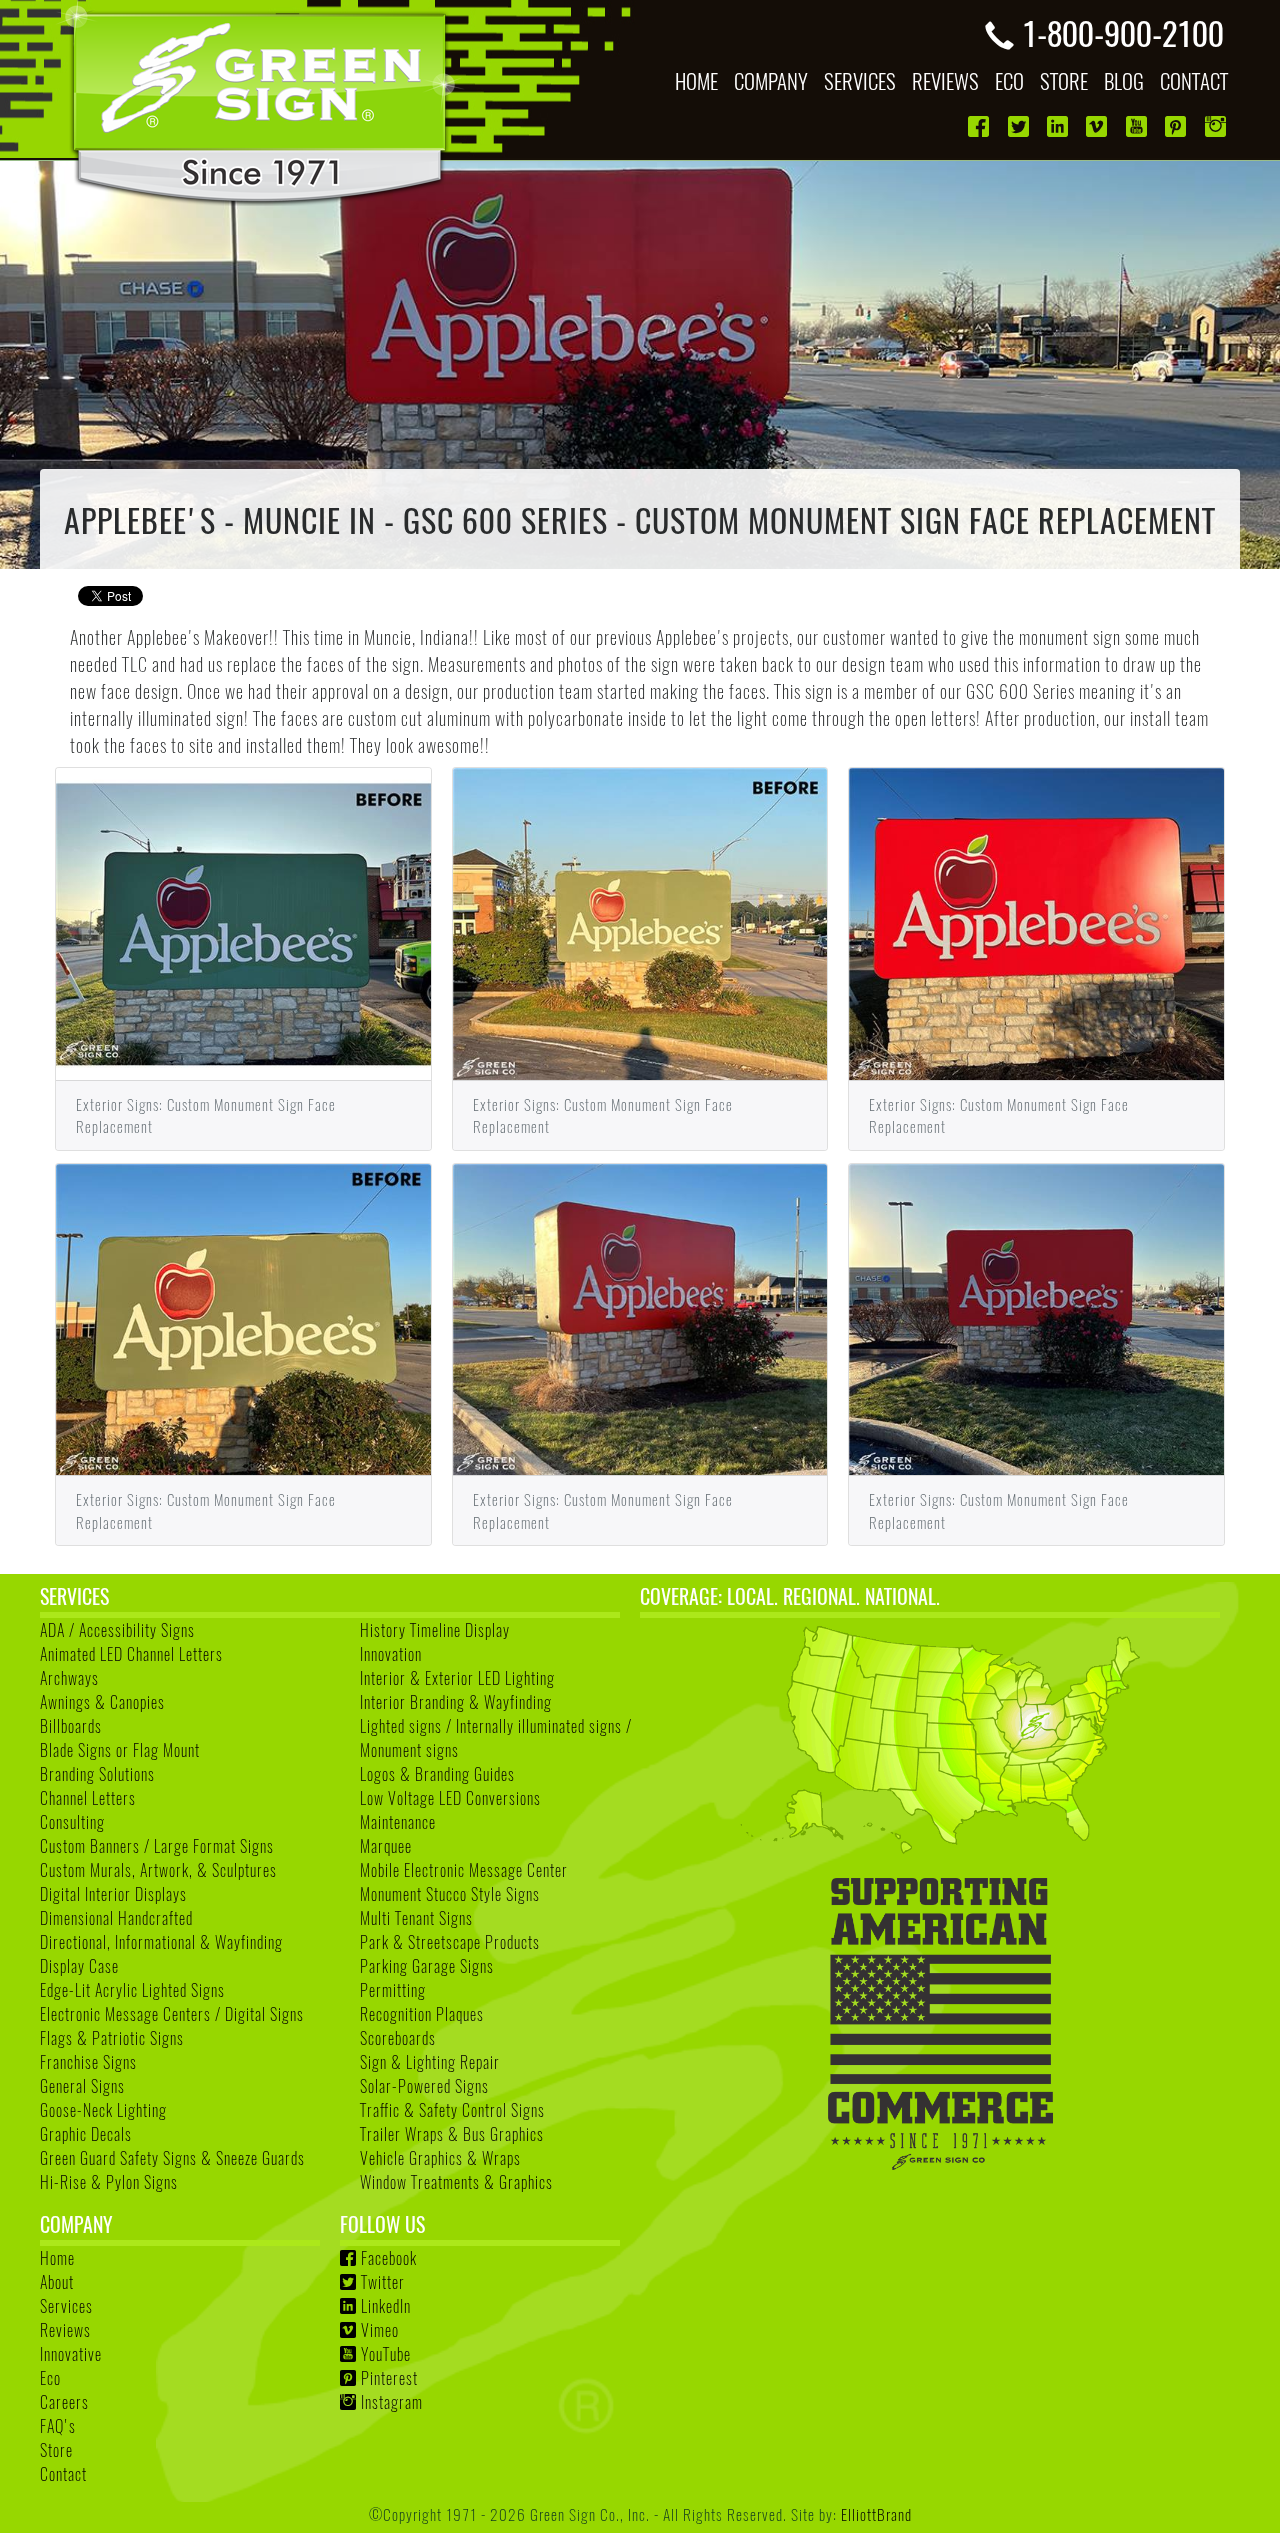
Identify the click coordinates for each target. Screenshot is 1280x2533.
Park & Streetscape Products (450, 1942)
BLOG (1124, 80)
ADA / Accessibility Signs (117, 1630)
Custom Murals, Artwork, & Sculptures (158, 1870)
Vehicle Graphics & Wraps (440, 2158)
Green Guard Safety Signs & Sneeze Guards (172, 2158)
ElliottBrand (876, 2513)
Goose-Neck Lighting (103, 2110)
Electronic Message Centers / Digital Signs (172, 2014)
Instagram (392, 2402)
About (57, 2282)
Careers (64, 2402)
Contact (63, 2474)
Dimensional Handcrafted (116, 1918)
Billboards (71, 1726)
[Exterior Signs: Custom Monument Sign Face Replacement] (243, 921)
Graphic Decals (86, 2134)
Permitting (393, 1990)
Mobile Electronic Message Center (464, 1870)
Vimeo (380, 2330)
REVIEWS (945, 80)
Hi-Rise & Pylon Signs (109, 2182)
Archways (69, 1678)
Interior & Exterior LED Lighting (457, 1678)
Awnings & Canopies (102, 1702)
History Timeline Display (435, 1630)
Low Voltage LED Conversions (450, 1798)
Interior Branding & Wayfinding (456, 1702)
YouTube (386, 2354)
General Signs (82, 2086)
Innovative (71, 2354)
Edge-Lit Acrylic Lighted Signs (132, 1990)
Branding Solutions (97, 1774)
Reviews (65, 2330)
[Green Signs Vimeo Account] (1098, 126)
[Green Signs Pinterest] (1177, 126)
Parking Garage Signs (427, 1966)
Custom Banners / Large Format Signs (157, 1846)
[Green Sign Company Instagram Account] (1217, 126)
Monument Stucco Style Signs (450, 1894)
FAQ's (58, 2426)
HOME (696, 80)
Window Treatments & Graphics (456, 2182)
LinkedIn (386, 2306)
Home (57, 2258)
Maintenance (398, 1822)
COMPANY (771, 80)
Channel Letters (88, 1798)
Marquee (386, 1846)
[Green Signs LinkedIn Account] (1059, 126)
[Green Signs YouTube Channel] (1138, 126)
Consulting (72, 1822)
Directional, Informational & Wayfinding (161, 1942)
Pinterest (389, 2378)
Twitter (383, 2282)
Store (56, 2450)
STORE (1064, 80)
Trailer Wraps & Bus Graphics (452, 2134)
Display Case (79, 1966)
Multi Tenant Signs (416, 1918)
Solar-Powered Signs (424, 2086)
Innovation (391, 1654)
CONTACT (1194, 80)
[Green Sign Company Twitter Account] (1020, 126)
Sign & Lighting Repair (430, 2062)
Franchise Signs (88, 2062)
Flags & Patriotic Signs (112, 2038)
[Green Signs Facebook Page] (980, 126)
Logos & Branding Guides (437, 1774)
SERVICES (860, 80)
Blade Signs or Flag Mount (120, 1750)
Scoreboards (398, 2038)
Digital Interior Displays (113, 1894)
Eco (50, 2378)
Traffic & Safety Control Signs (452, 2110)
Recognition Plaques (422, 2014)
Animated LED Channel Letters (131, 1654)
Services (66, 2306)
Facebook (389, 2258)
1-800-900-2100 (1123, 32)
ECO (1009, 80)
